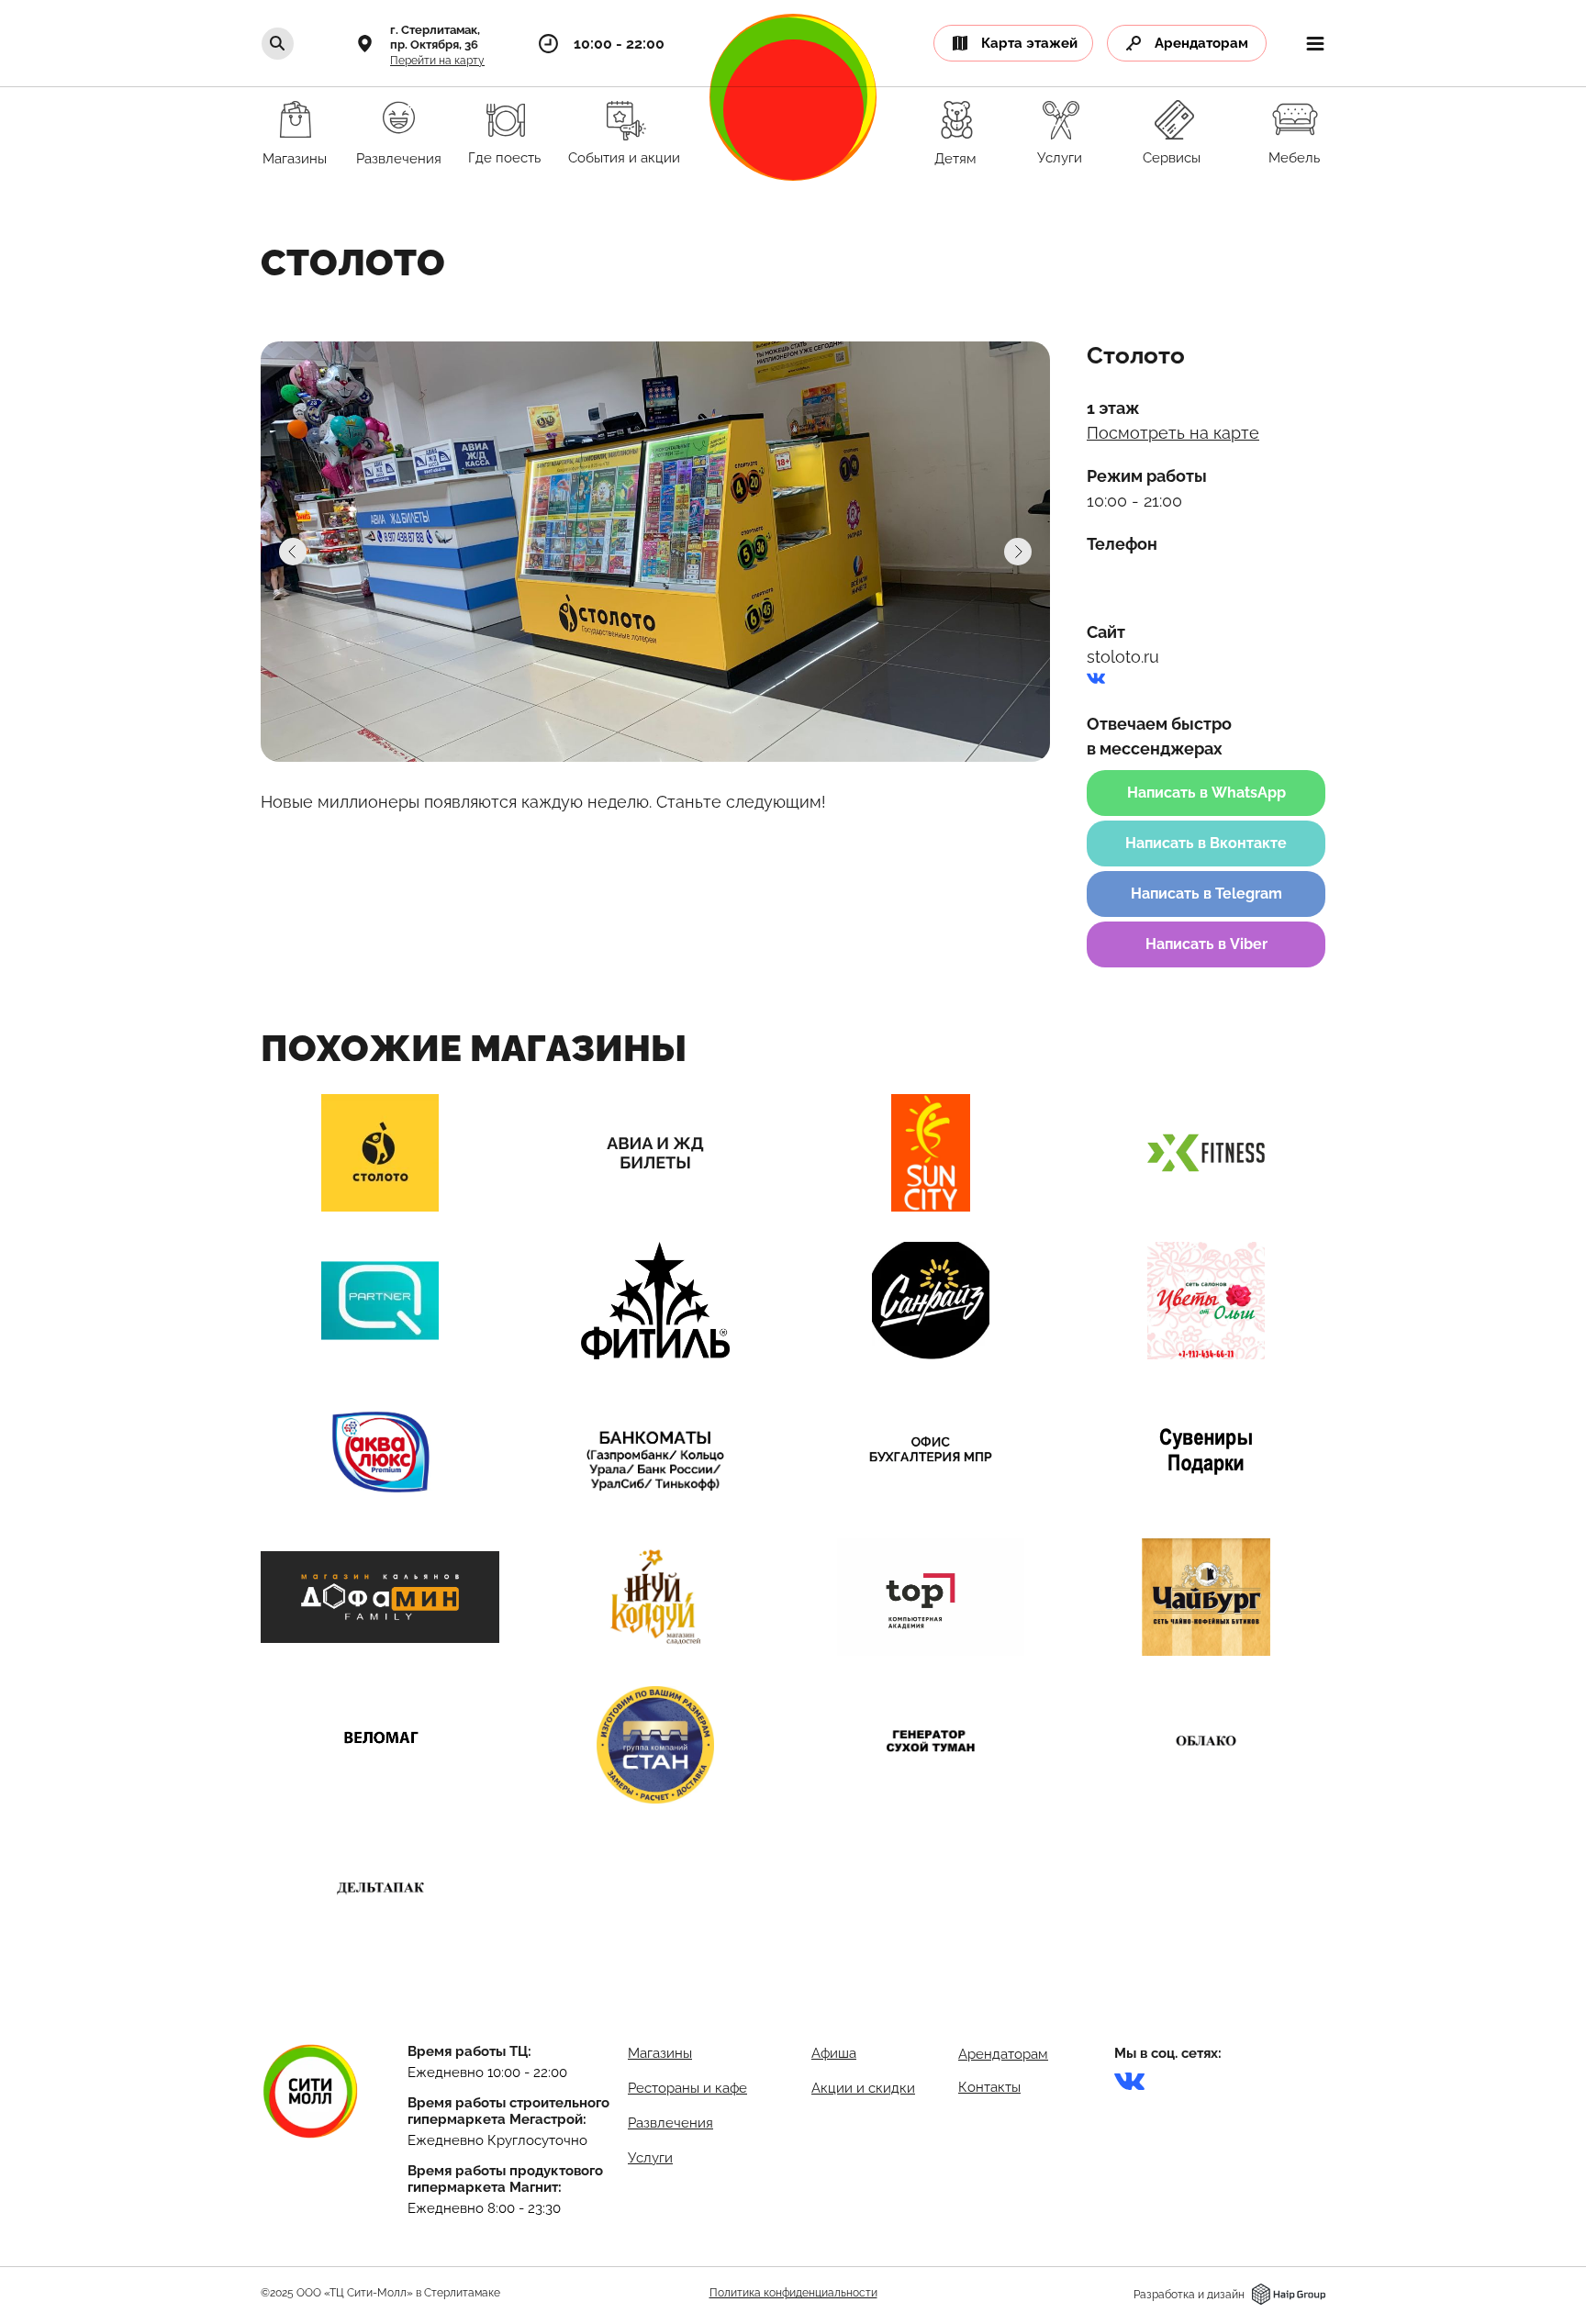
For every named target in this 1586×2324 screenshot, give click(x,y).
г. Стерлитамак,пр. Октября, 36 (435, 37)
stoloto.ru (1123, 657)
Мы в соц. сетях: (1168, 2053)
